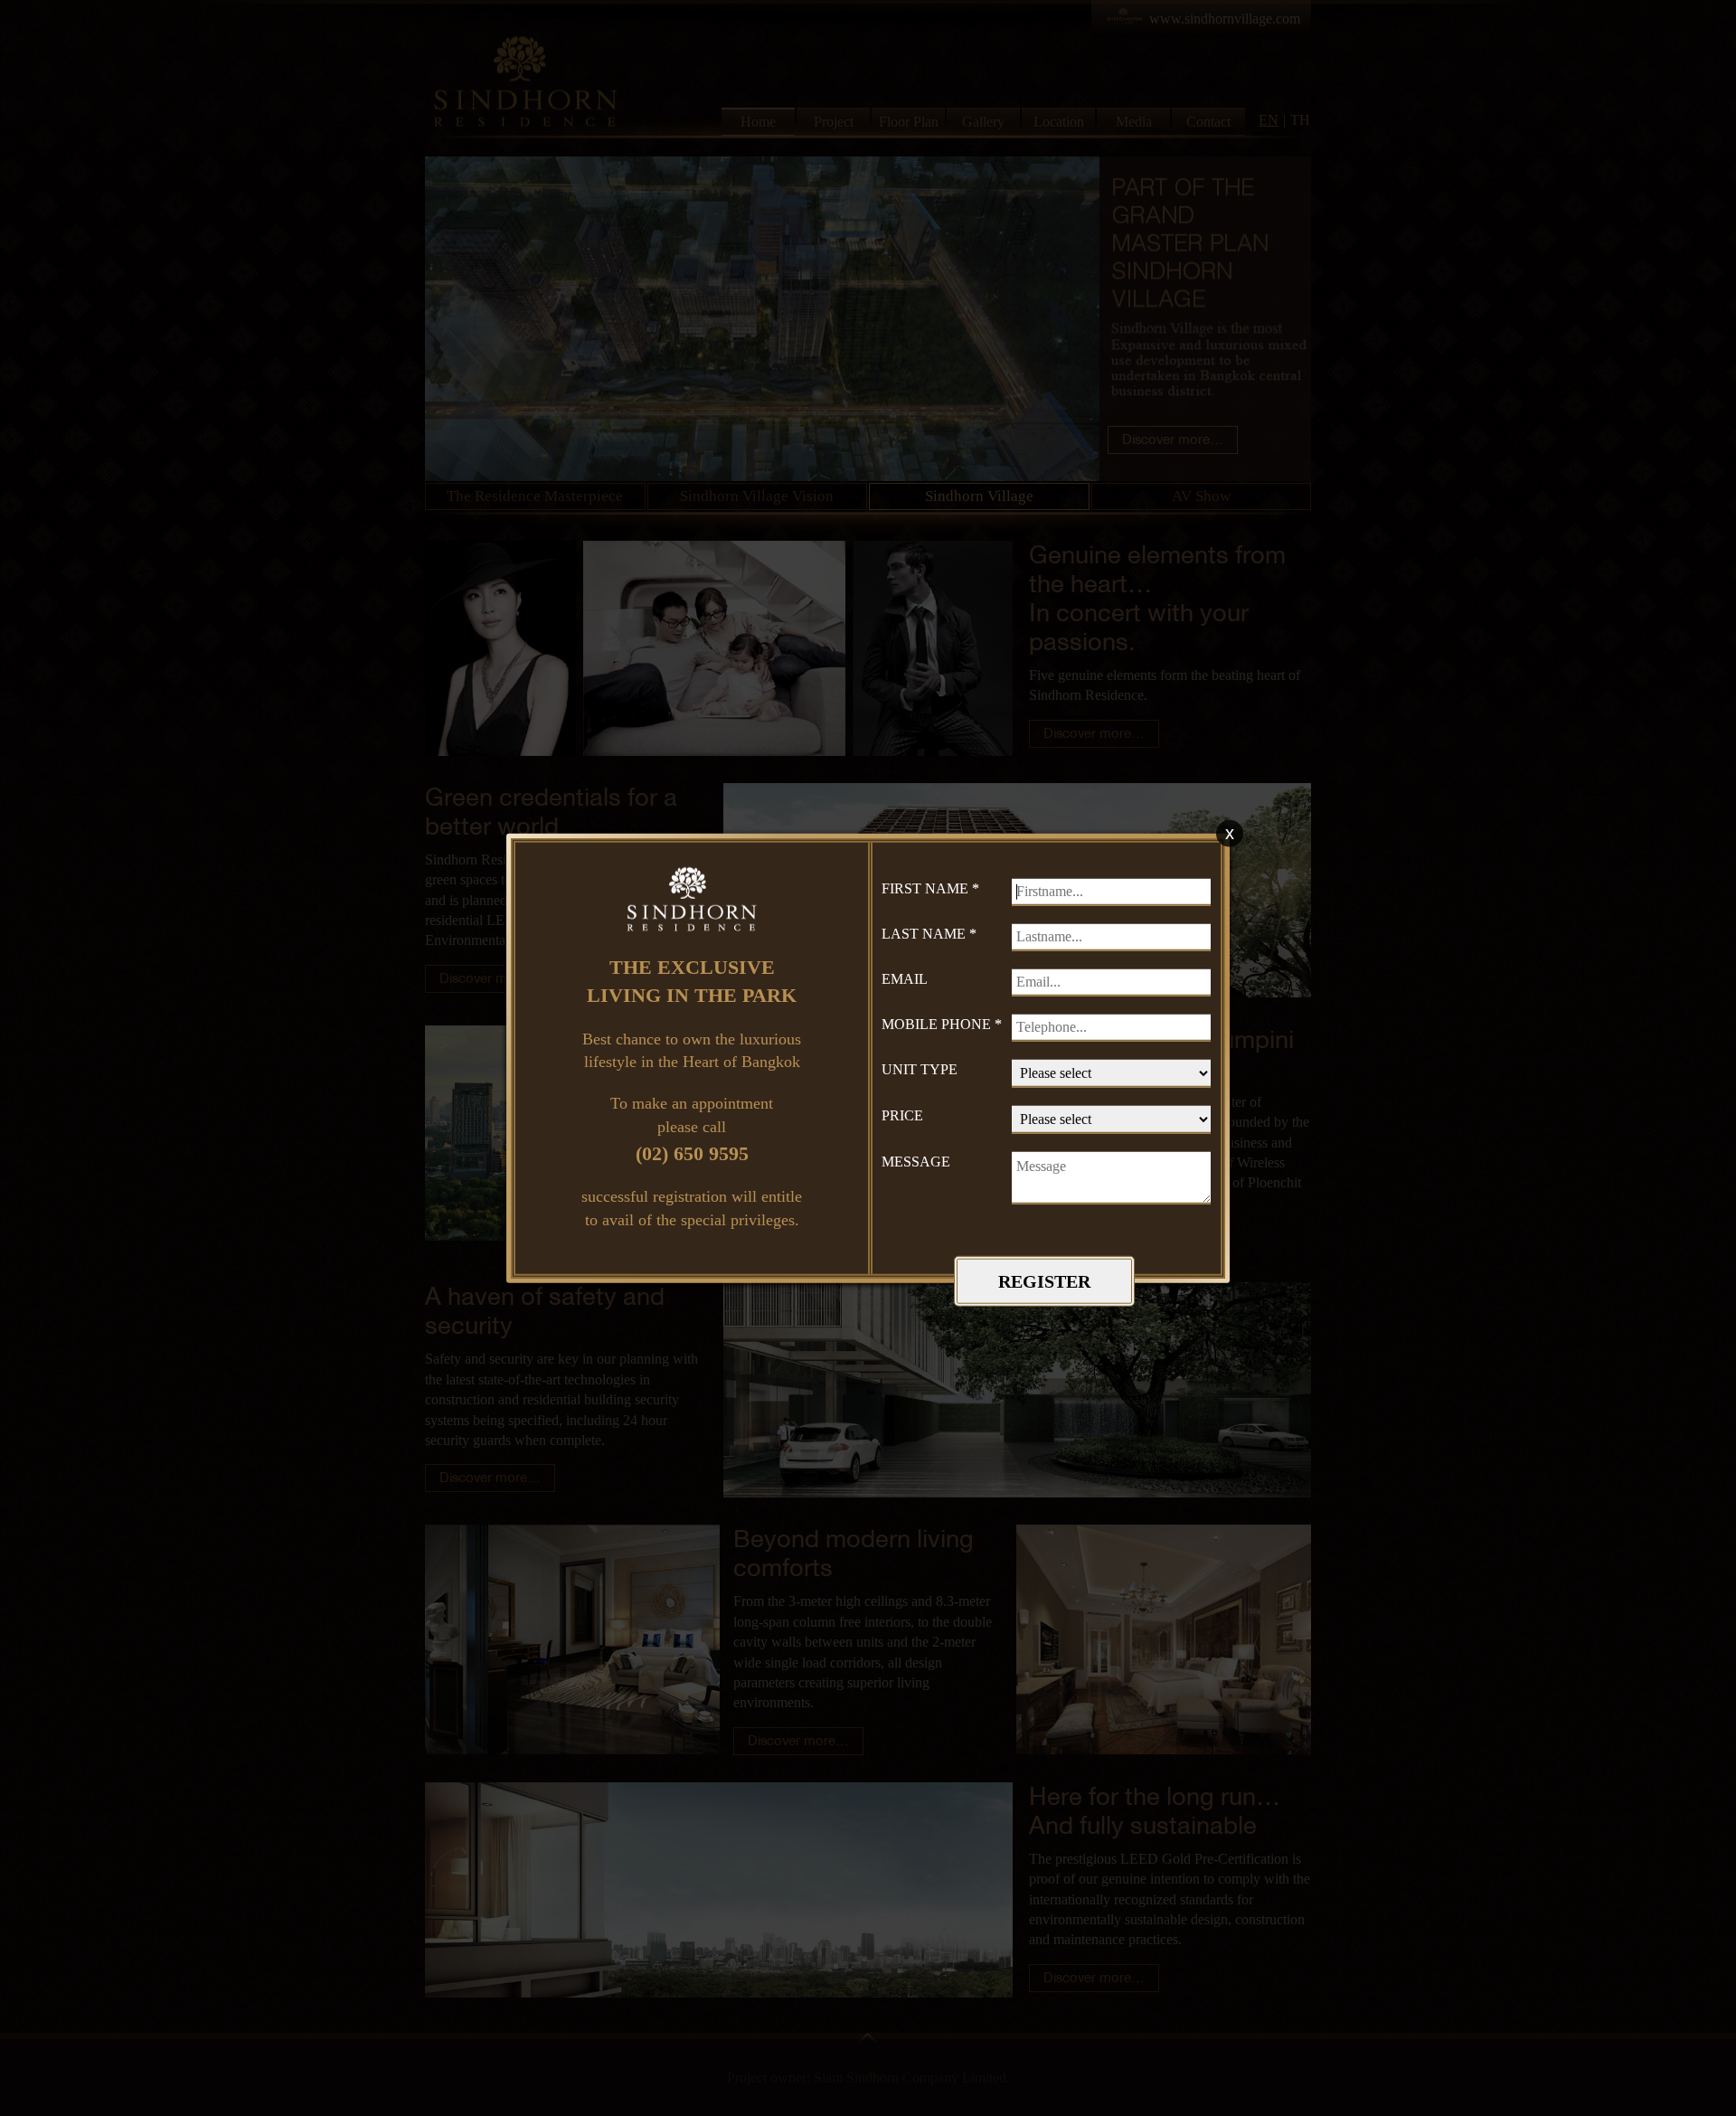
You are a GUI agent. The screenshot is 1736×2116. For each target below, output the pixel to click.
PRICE (902, 1115)
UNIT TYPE (920, 1069)
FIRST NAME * (930, 888)
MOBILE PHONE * (942, 1024)
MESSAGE (916, 1162)
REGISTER (1044, 1280)
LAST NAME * (929, 934)
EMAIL (905, 979)
